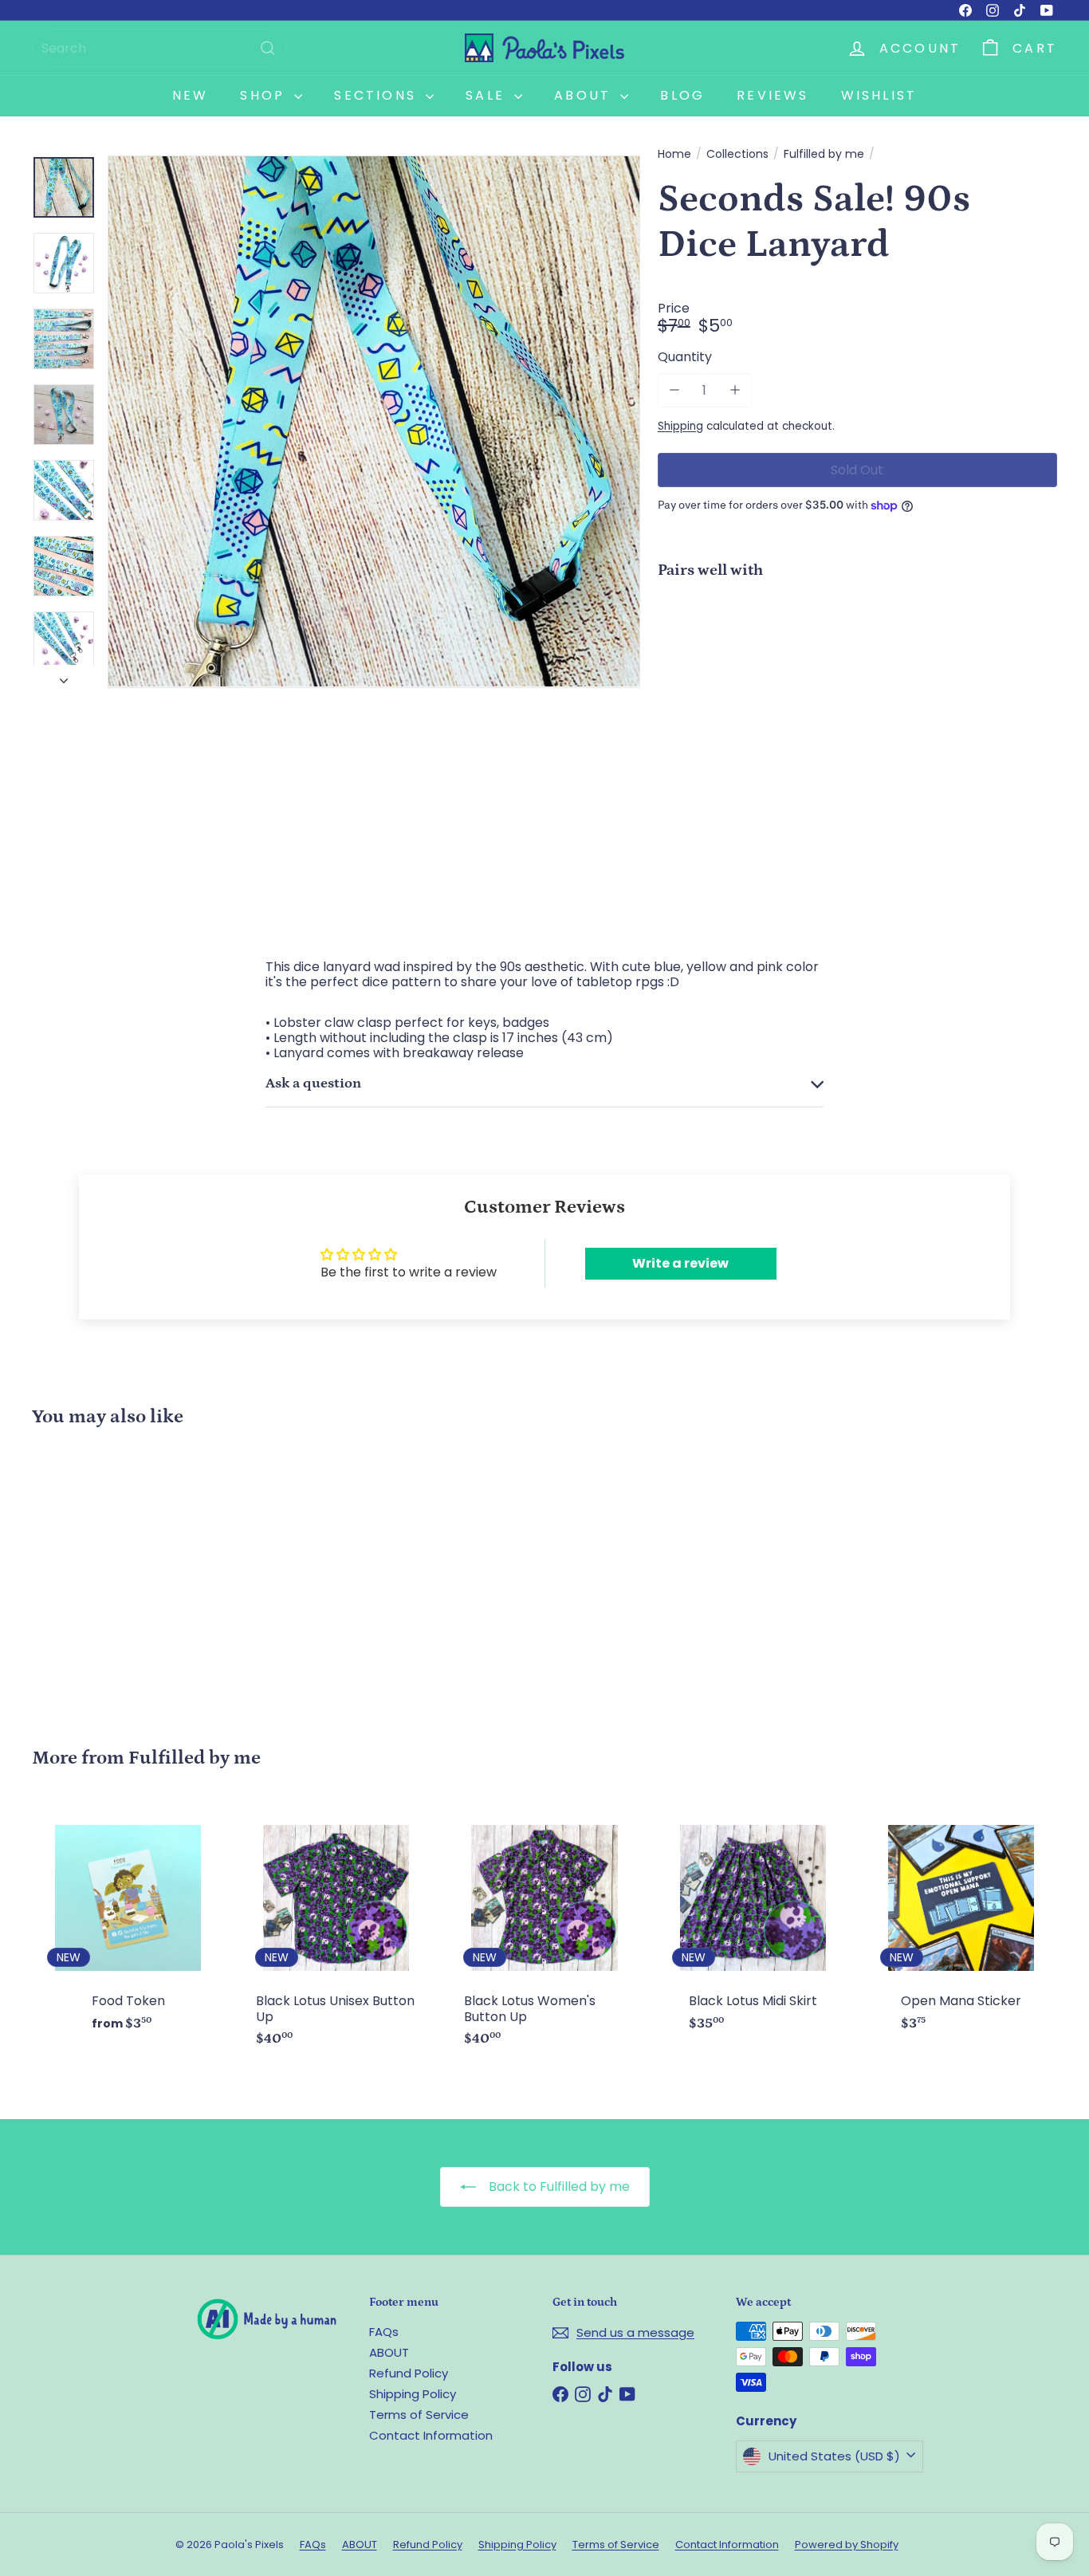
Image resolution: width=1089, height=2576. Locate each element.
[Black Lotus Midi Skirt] (753, 1925)
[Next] (64, 677)
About (585, 95)
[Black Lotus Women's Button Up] (544, 1933)
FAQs (384, 2332)
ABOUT (389, 2352)
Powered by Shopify (847, 2545)
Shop (265, 95)
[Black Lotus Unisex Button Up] (336, 1933)
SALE (488, 95)
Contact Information (431, 2435)
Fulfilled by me (824, 154)
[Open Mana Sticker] (961, 1925)
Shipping (680, 426)
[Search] (268, 48)
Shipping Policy (413, 2394)
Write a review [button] (680, 1263)
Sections (378, 95)
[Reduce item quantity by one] (675, 390)
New (191, 95)
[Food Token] (128, 1925)
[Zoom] (374, 422)
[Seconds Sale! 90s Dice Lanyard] (857, 647)
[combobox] (159, 48)
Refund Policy (409, 2373)
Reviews (773, 95)
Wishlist (879, 95)
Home (674, 154)
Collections (737, 154)
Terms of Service (419, 2415)
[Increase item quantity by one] (735, 390)
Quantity (685, 357)
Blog (682, 95)
